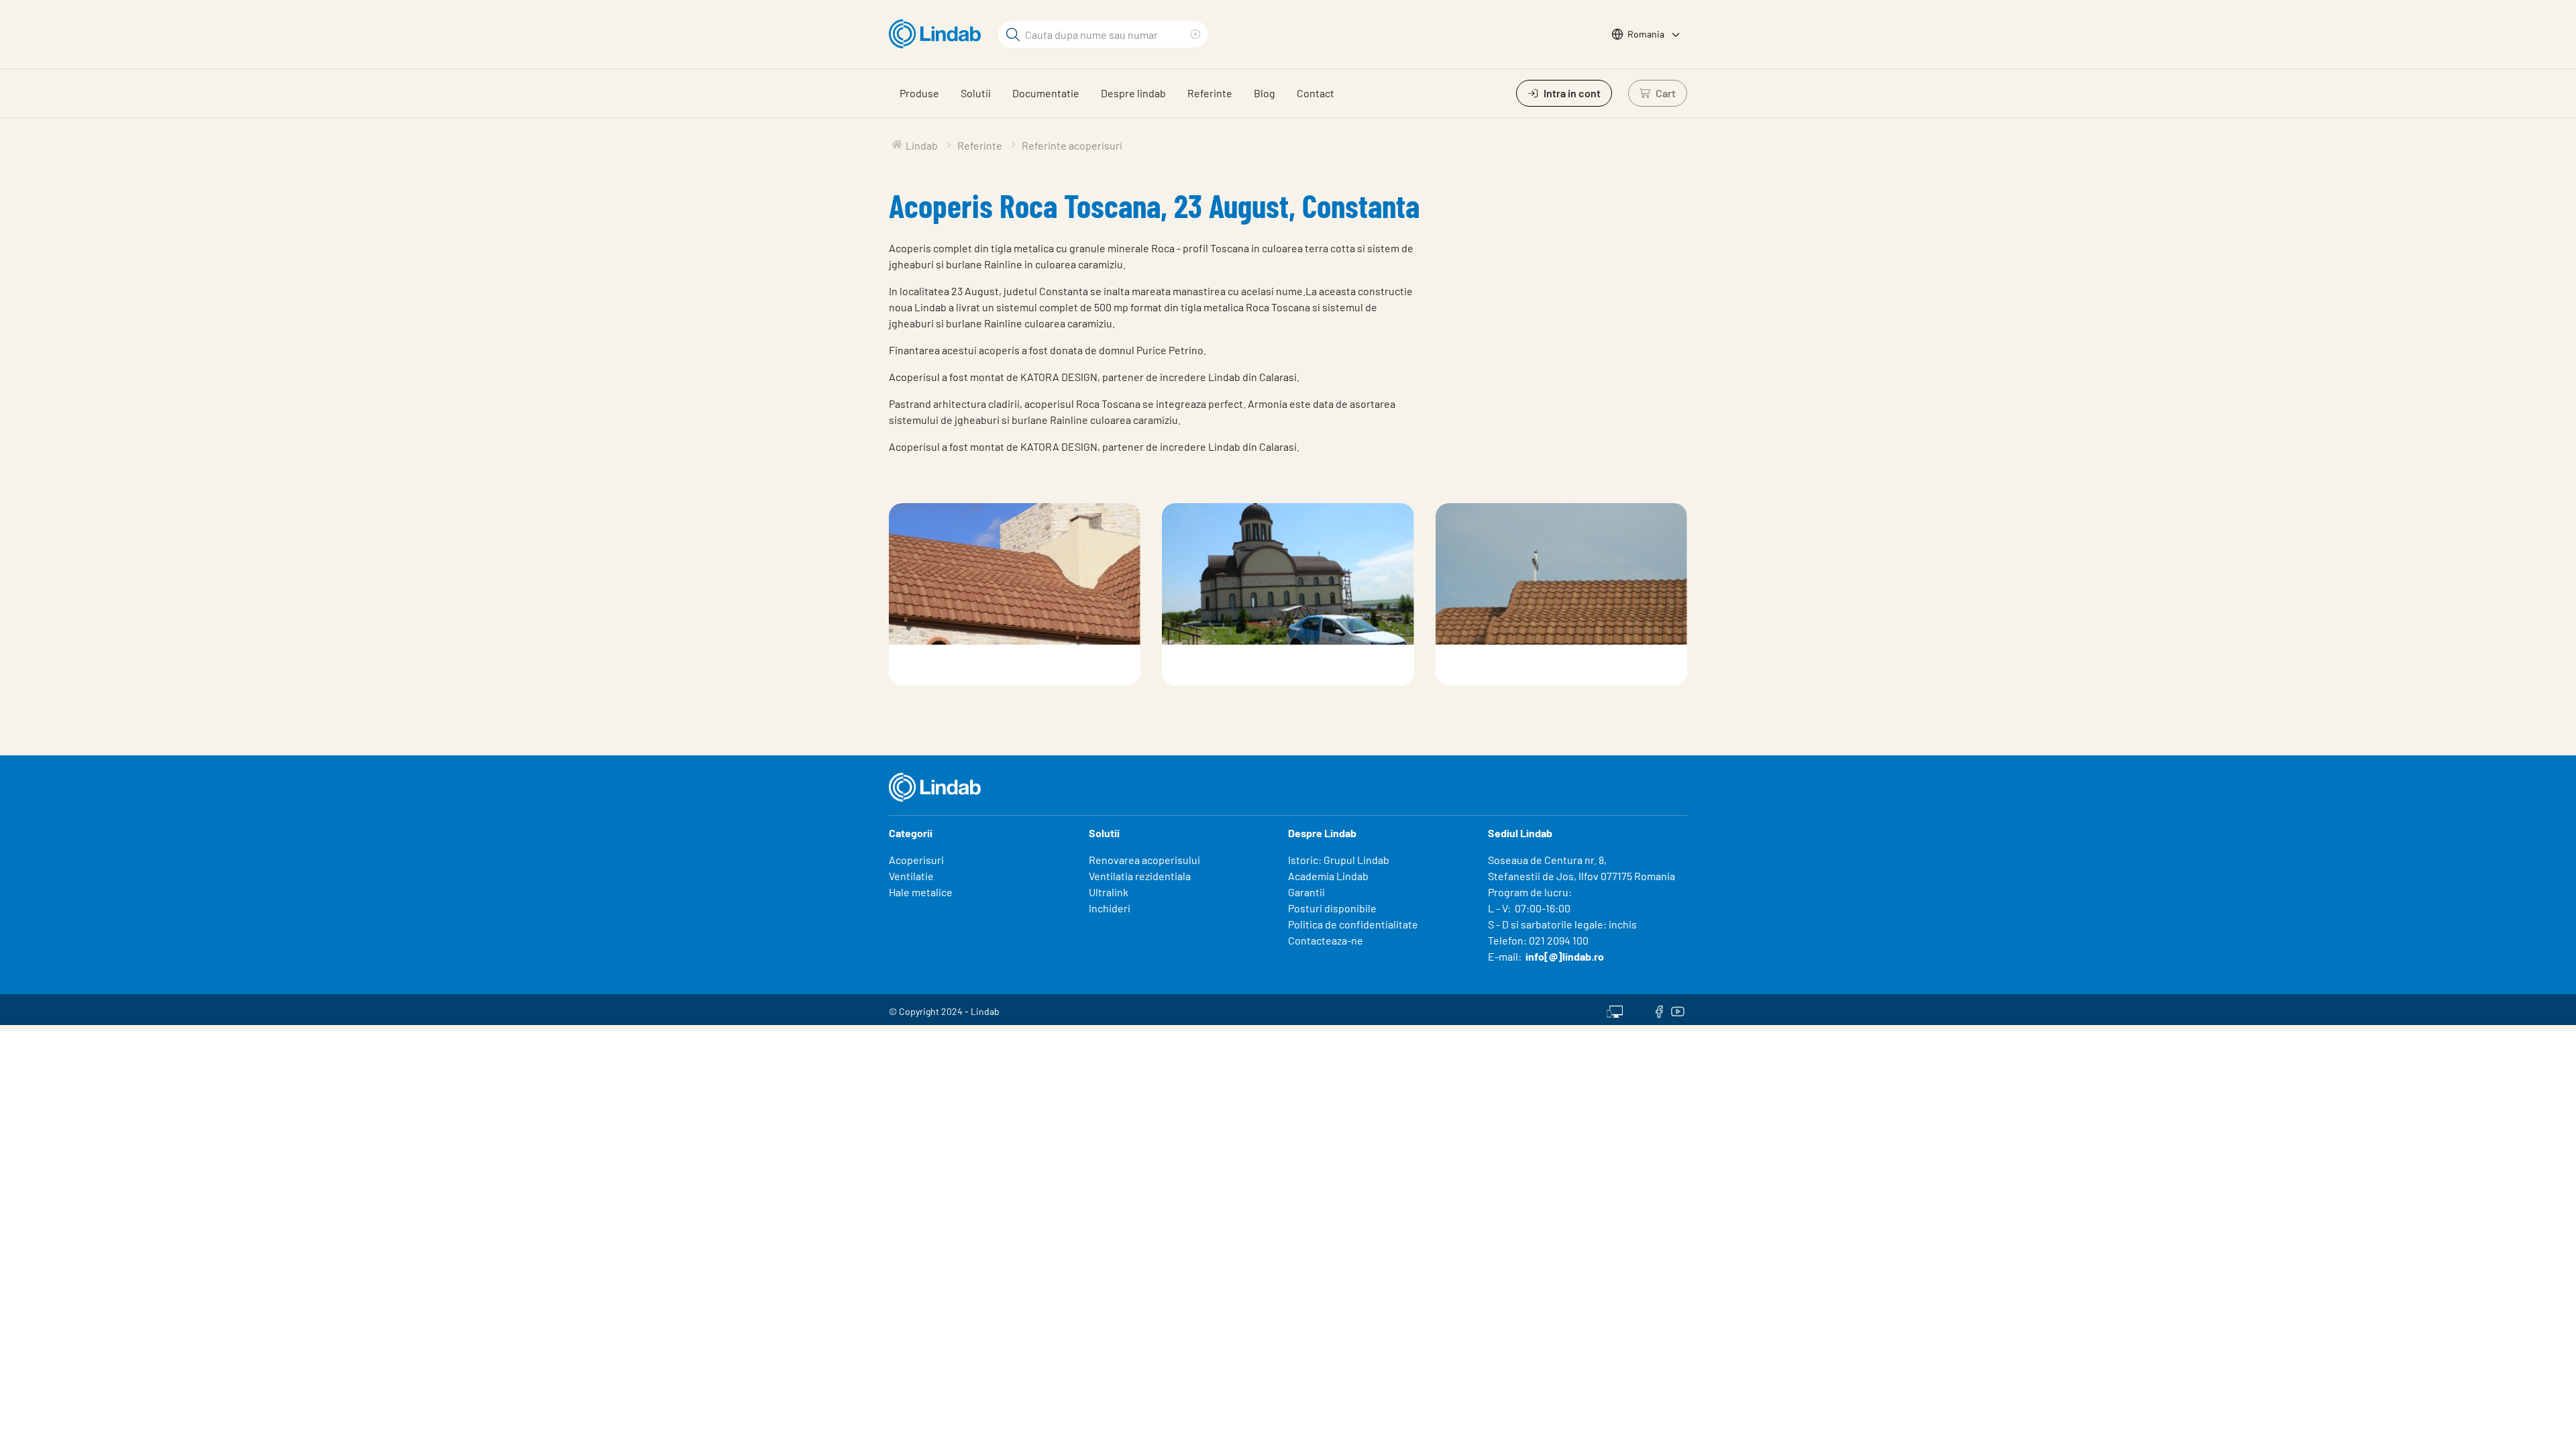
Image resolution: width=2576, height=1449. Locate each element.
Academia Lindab (1328, 876)
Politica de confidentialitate (1353, 924)
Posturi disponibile (1332, 908)
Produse (919, 93)
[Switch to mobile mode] (1615, 1010)
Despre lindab (1133, 93)
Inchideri (1110, 908)
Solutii (976, 93)
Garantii (1306, 892)
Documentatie (1046, 93)
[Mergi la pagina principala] (938, 34)
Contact (1316, 93)
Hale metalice (921, 892)
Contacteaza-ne (1326, 940)
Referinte (1210, 93)
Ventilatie (911, 876)
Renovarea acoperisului (1144, 860)
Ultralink (1109, 892)
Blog (1265, 93)
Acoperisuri (916, 860)
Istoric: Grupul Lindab (1339, 860)
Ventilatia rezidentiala (1140, 876)
